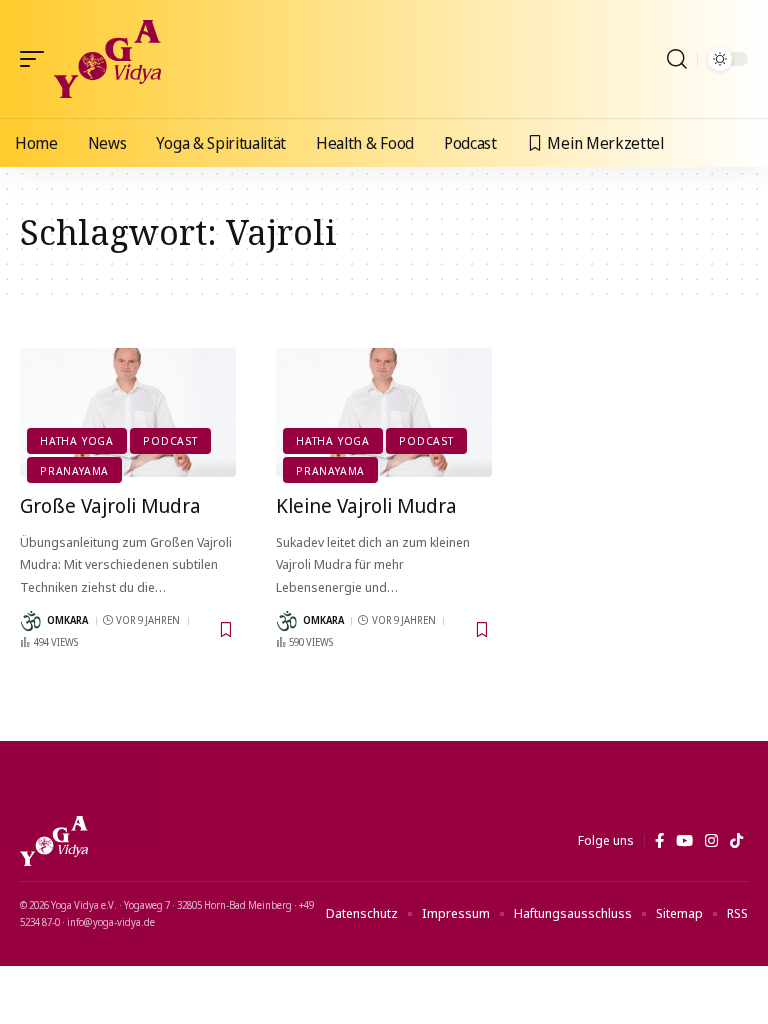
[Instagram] (711, 841)
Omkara (67, 620)
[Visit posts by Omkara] (31, 621)
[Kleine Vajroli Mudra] (384, 413)
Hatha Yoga (77, 440)
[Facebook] (659, 841)
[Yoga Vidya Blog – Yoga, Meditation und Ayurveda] (54, 841)
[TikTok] (736, 841)
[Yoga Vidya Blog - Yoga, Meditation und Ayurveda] (107, 59)
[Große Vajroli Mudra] (128, 413)
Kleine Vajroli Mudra (366, 505)
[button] (37, 59)
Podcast (170, 440)
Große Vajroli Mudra (110, 505)
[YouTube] (684, 841)
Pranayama (74, 470)
